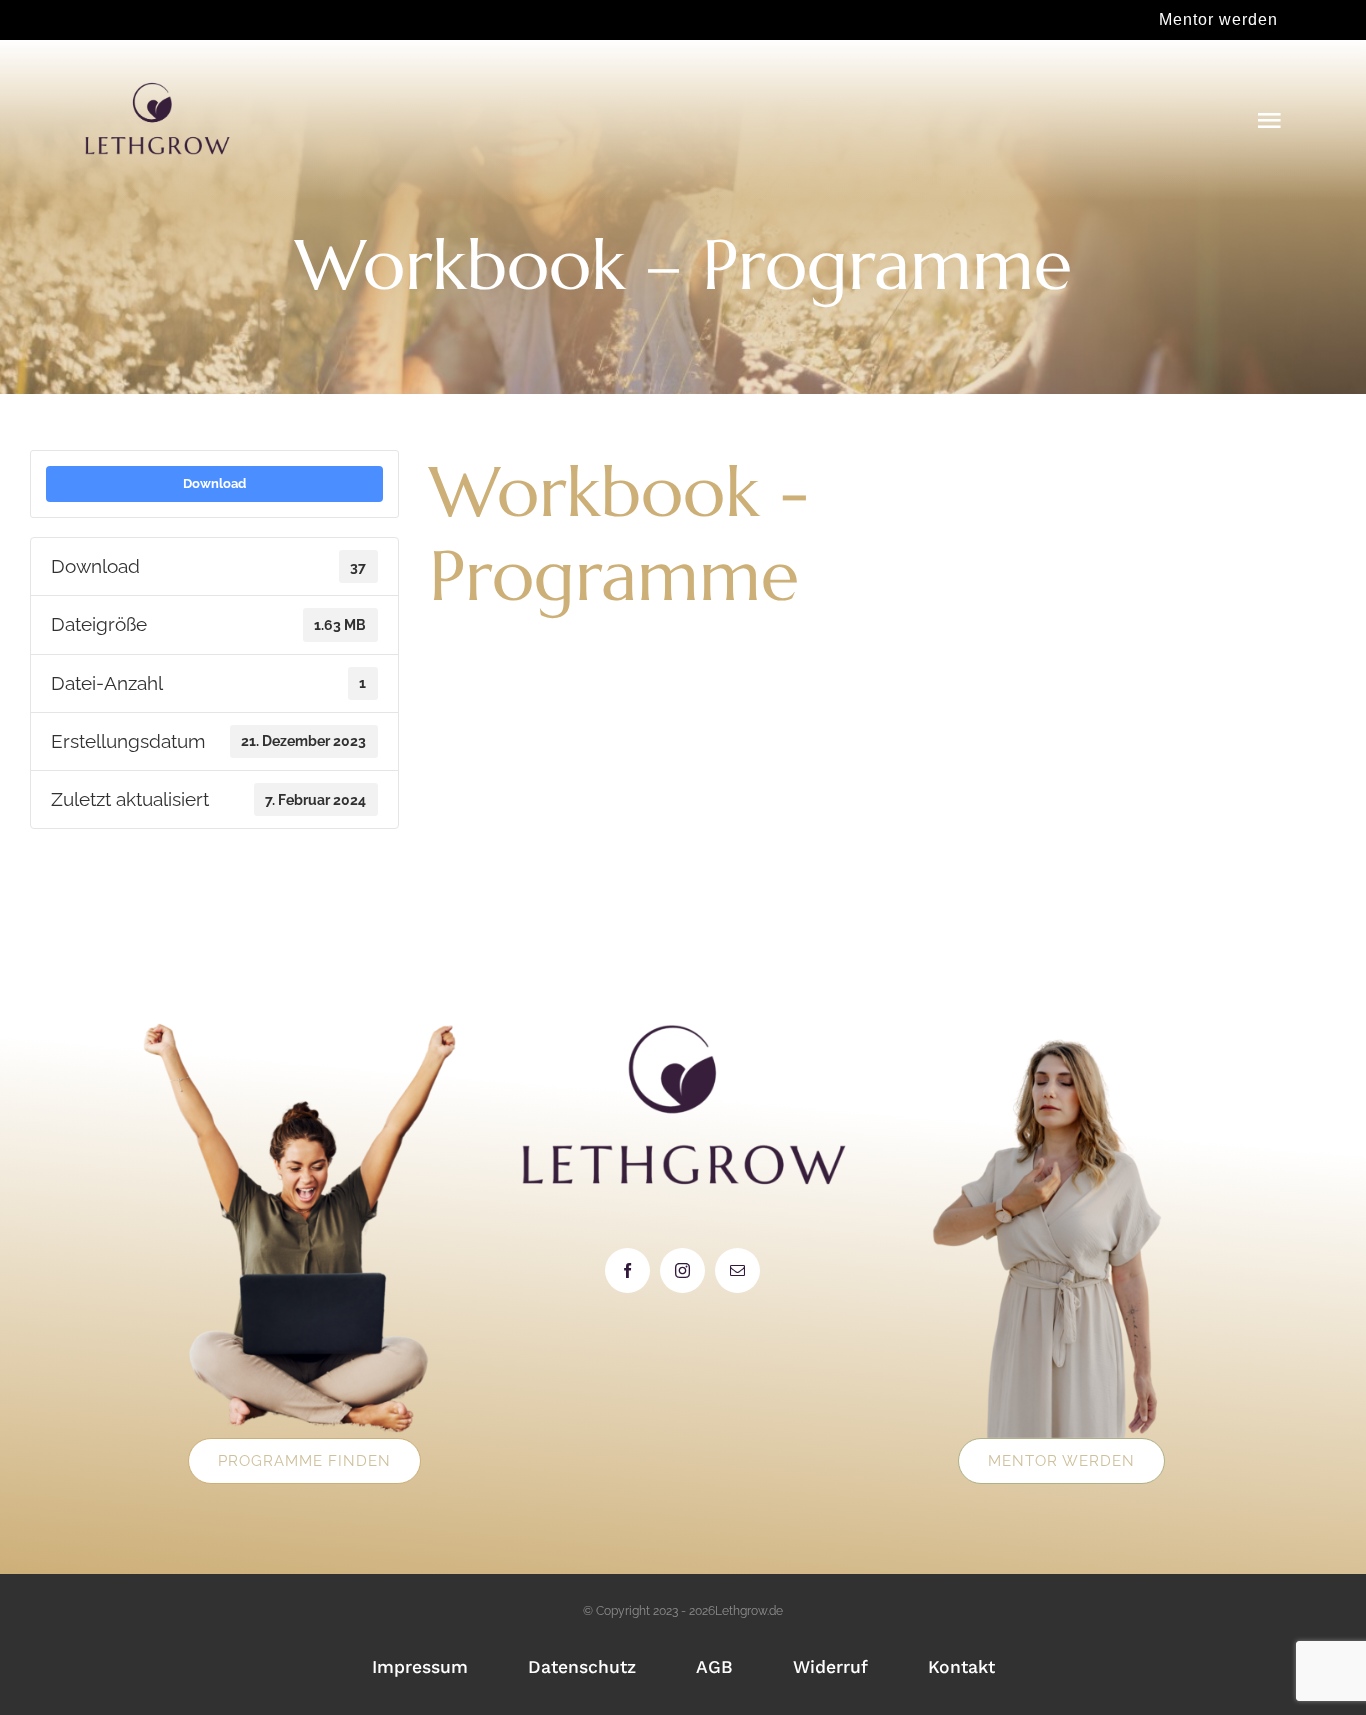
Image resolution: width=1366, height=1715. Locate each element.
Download (214, 483)
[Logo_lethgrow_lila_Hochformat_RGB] (157, 89)
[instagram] (682, 1270)
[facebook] (627, 1270)
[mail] (737, 1270)
